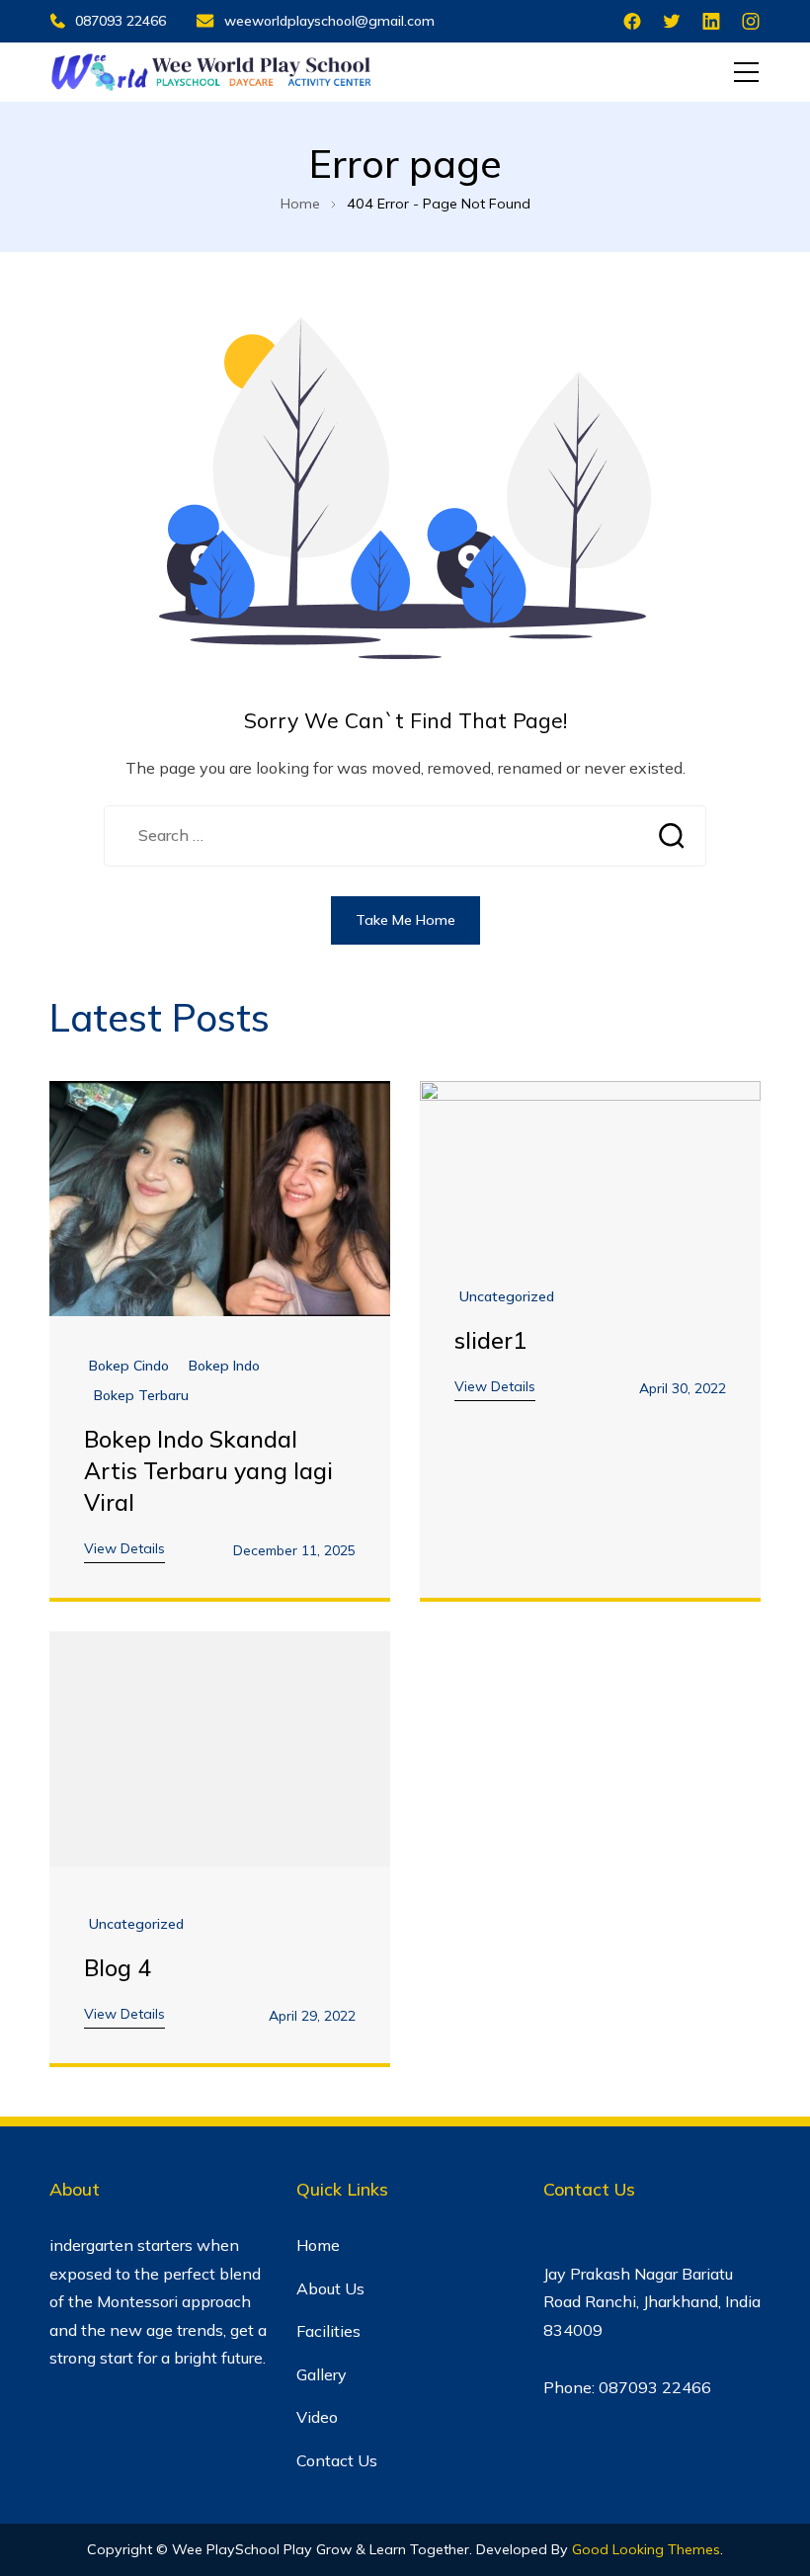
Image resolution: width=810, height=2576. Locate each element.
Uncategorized (507, 1297)
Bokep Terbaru (141, 1396)
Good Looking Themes (646, 2549)
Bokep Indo (224, 1366)
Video (317, 2417)
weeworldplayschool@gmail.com (329, 21)
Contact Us (337, 2460)
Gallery (322, 2374)
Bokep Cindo (129, 1366)
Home (318, 2245)
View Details (124, 1548)
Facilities (328, 2331)
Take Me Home (405, 920)
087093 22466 (121, 21)
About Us (330, 2288)
